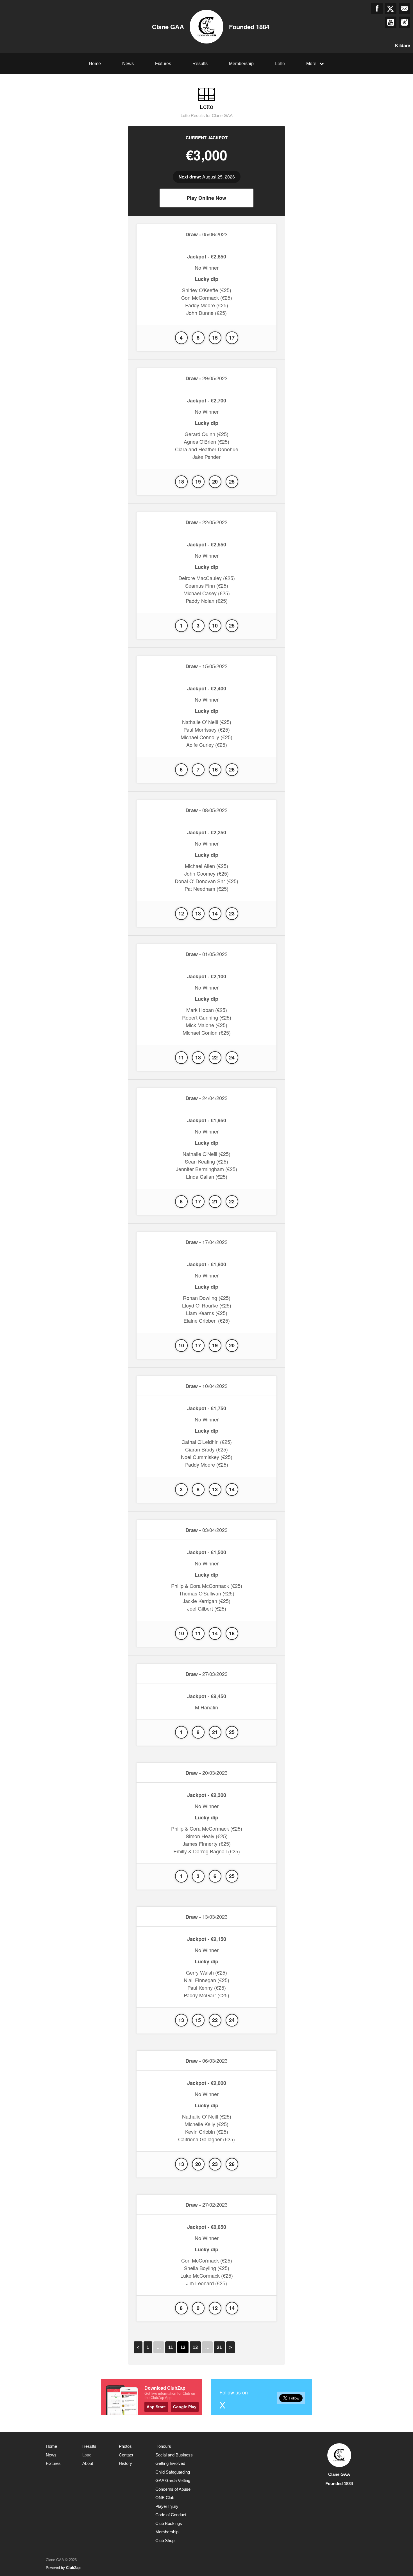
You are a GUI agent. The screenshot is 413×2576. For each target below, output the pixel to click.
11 (171, 2347)
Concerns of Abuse (173, 2489)
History (125, 2463)
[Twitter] (391, 9)
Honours (163, 2446)
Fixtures (163, 64)
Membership (241, 64)
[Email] (404, 9)
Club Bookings (169, 2523)
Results (200, 64)
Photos (125, 2446)
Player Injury (167, 2506)
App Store (156, 2407)
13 (195, 2347)
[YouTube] (391, 22)
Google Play (185, 2407)
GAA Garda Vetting (173, 2480)
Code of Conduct (171, 2515)
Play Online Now (206, 198)
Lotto (280, 64)
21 (219, 2347)
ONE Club (165, 2498)
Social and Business (174, 2455)
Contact (126, 2455)
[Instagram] (404, 22)
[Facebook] (377, 9)
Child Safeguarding (173, 2472)
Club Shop (165, 2540)
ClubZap (73, 2568)
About (88, 2463)
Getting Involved (170, 2463)
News (128, 64)
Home (95, 64)
